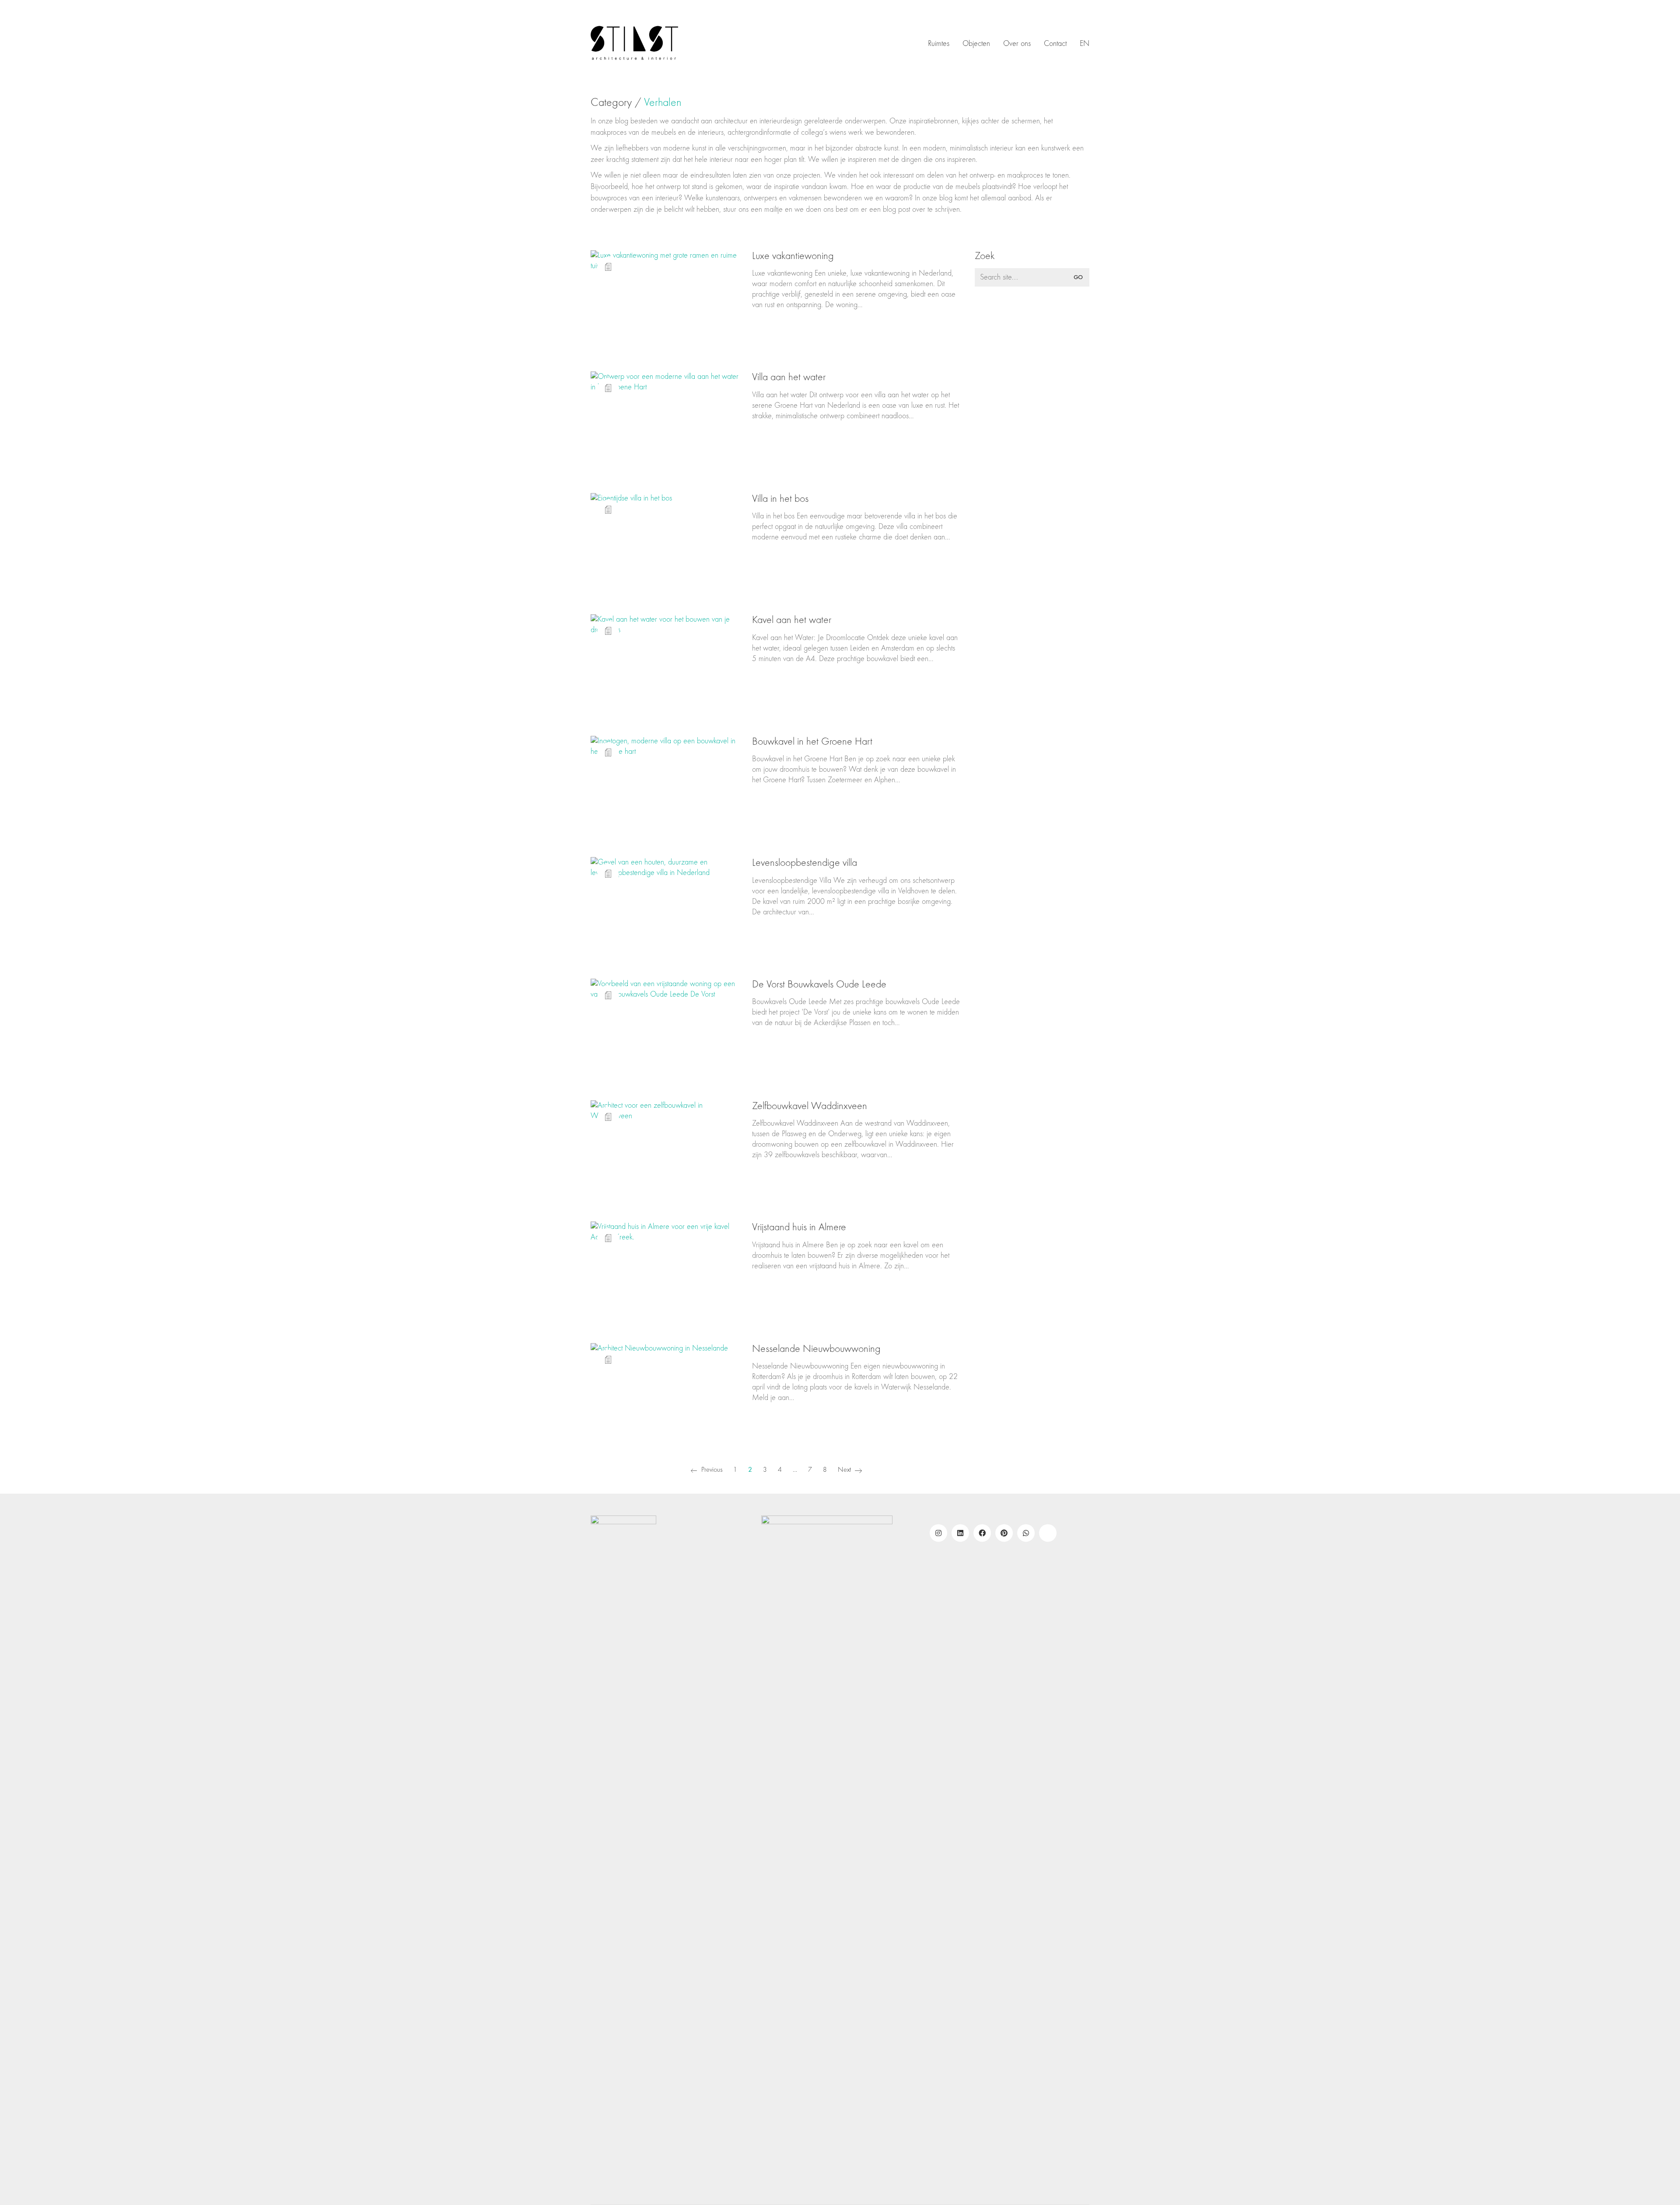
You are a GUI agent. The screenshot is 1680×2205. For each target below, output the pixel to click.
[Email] (1048, 1533)
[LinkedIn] (960, 1533)
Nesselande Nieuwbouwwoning (816, 1349)
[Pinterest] (1004, 1533)
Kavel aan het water (792, 620)
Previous (711, 1470)
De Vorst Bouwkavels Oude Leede (819, 984)
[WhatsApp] (1026, 1533)
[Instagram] (938, 1533)
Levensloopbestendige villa (805, 863)
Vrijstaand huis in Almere (799, 1227)
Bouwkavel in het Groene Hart (812, 742)
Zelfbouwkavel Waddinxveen (810, 1106)
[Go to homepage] (634, 44)
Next (845, 1470)
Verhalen (663, 103)
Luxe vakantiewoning (793, 256)
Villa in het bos (780, 499)
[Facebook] (982, 1533)
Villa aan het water (789, 377)
